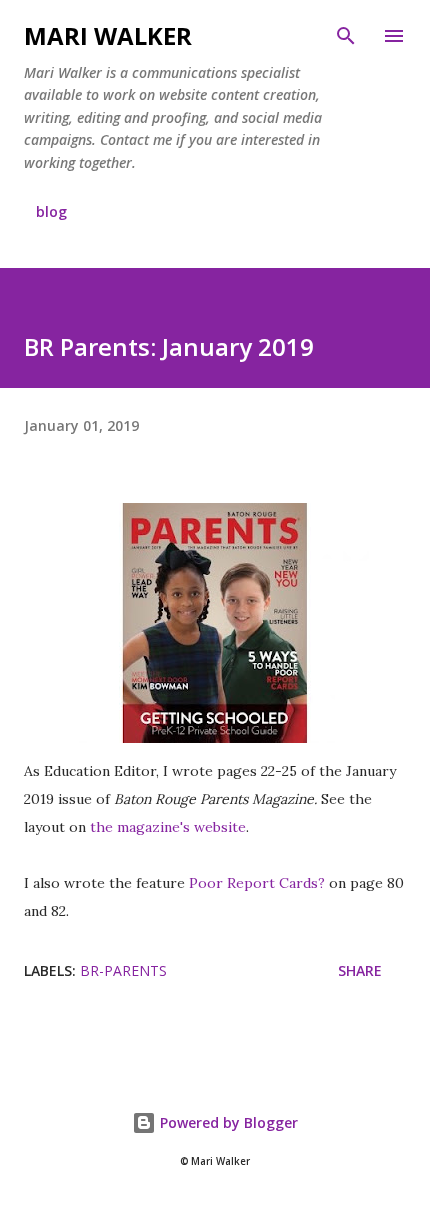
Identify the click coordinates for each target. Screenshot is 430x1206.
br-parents (123, 970)
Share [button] (360, 970)
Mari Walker (108, 35)
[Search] (346, 36)
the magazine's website (168, 827)
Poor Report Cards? (257, 883)
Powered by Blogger (227, 1122)
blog (51, 211)
